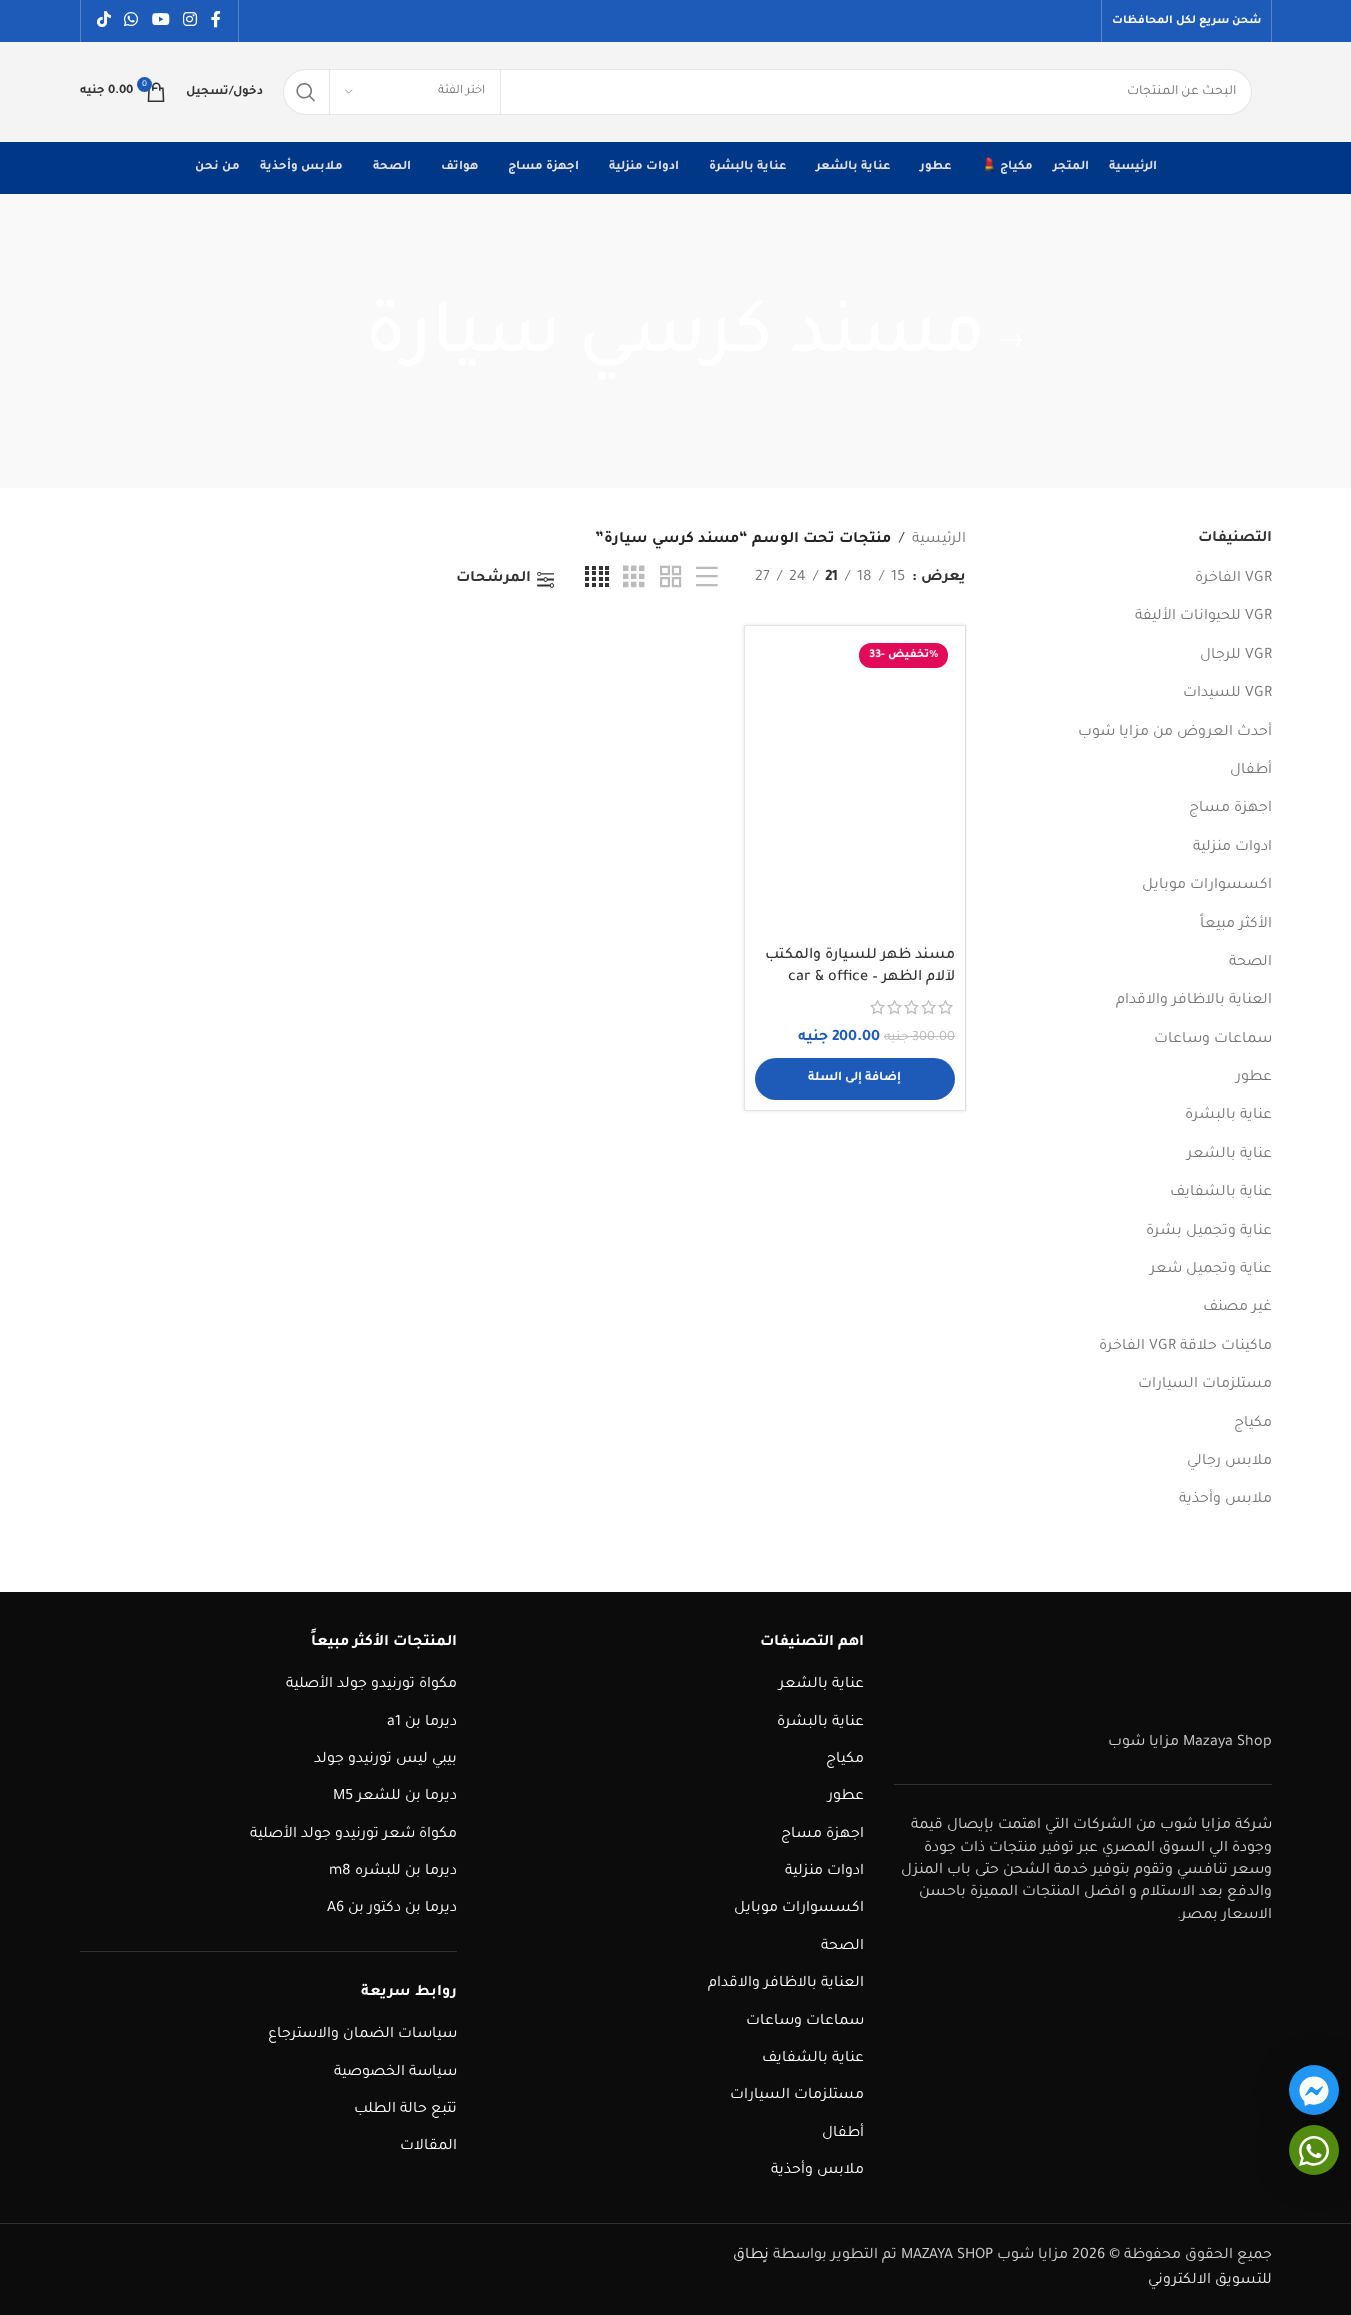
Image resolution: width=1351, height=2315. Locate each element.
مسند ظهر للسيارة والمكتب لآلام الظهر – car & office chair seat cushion (860, 978)
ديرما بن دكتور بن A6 (392, 1909)
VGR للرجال (1236, 656)
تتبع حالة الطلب (405, 2110)
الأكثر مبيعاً (1236, 925)
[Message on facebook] (1314, 2090)
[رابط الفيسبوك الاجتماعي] (216, 21)
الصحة (1250, 963)
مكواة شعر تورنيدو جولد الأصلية (353, 1835)
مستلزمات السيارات (1205, 1385)
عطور (1254, 1078)
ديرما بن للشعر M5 (395, 1797)
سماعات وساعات (1213, 1040)
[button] (855, 1079)
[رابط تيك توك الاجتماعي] (104, 21)
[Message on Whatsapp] (1314, 2150)
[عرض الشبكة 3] (634, 579)
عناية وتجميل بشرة (1209, 1232)
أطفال (1251, 771)
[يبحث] (306, 92)
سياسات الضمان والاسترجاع (362, 2035)
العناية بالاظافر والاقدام (1194, 1001)
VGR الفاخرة (1233, 579)
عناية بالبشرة (1228, 1116)
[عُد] (1011, 341)
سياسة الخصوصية (395, 2073)
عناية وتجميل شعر (1211, 1270)
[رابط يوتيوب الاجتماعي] (160, 21)
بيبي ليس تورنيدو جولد (385, 1760)
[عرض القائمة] (707, 579)
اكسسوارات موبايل (1207, 886)
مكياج (1253, 1424)
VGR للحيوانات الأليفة (1203, 617)
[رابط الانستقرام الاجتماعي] (189, 21)
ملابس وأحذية (1225, 1500)
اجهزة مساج (1230, 809)
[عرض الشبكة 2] (671, 579)
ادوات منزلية (1232, 848)
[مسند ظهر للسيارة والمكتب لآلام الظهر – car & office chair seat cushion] (855, 786)
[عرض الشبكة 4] (597, 579)
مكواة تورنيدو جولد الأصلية (371, 1685)
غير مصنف (1237, 1308)
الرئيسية (939, 540)
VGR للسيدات (1227, 694)
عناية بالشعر (1229, 1155)
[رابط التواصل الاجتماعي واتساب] (131, 21)
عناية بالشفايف (1221, 1193)
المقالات (428, 2147)
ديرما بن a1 (422, 1723)
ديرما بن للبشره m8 (393, 1872)
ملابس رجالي (1229, 1462)
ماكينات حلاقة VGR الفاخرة (1185, 1347)
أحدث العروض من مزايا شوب (1175, 733)
